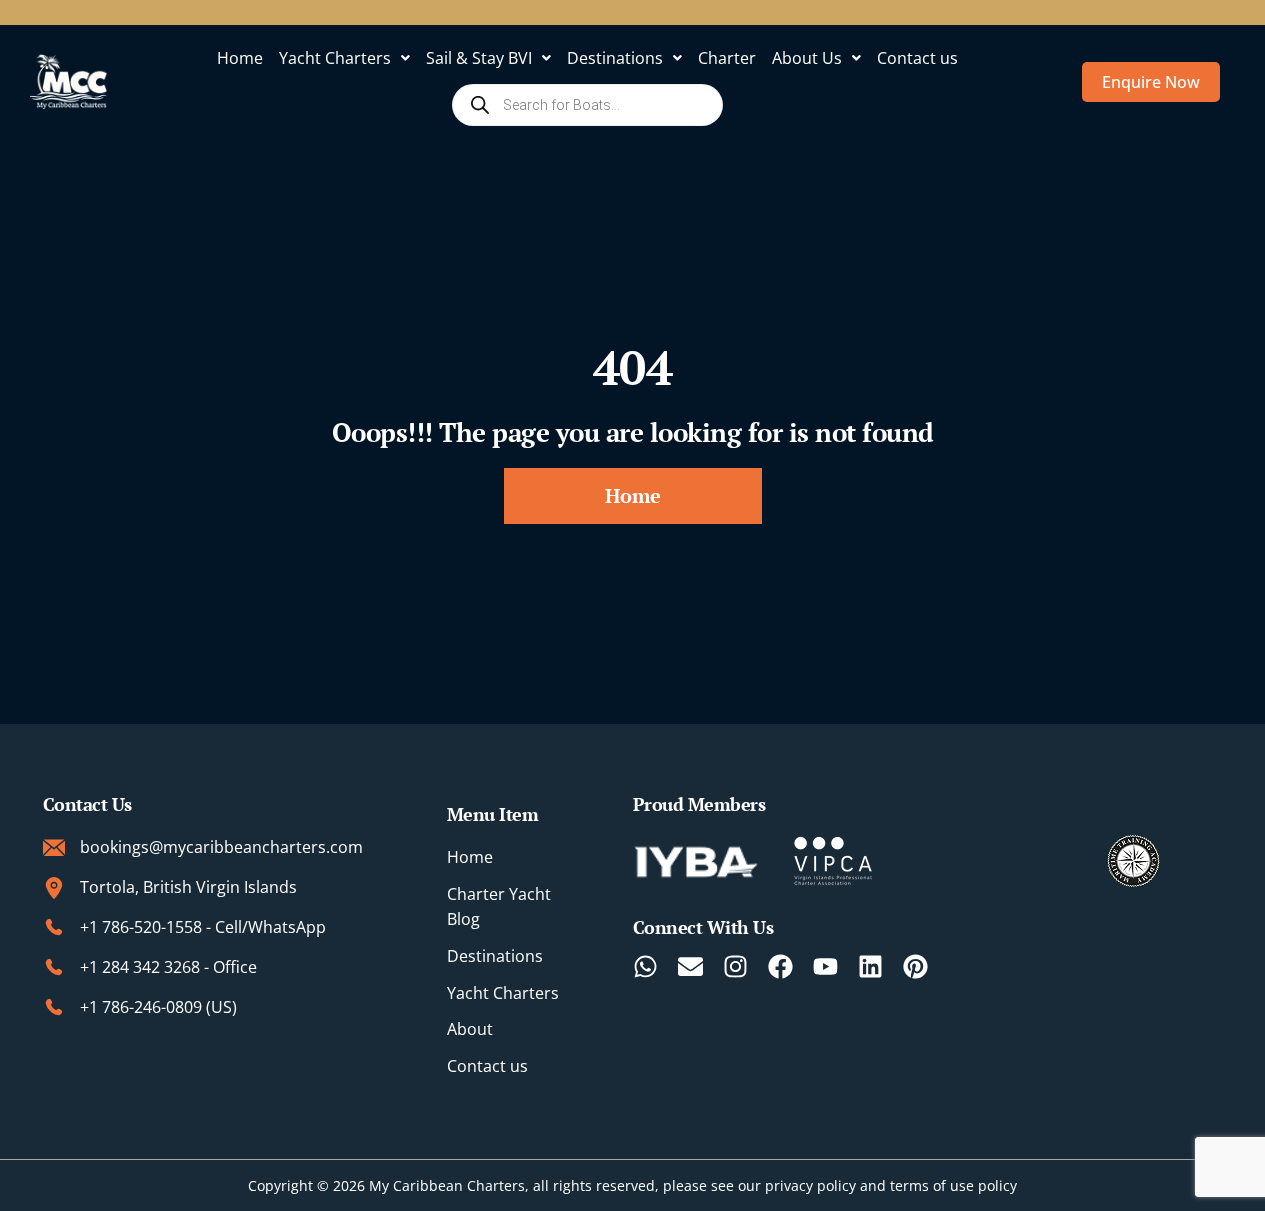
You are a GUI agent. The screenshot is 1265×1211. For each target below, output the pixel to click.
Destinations (615, 58)
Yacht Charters (335, 58)
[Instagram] (735, 966)
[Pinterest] (915, 966)
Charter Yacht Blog (499, 906)
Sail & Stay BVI (479, 58)
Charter (727, 58)
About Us (807, 58)
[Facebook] (780, 966)
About (470, 1029)
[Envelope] (690, 966)
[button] (344, 58)
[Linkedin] (870, 966)
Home (240, 58)
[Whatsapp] (645, 966)
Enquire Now (1151, 82)
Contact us (917, 58)
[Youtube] (825, 966)
